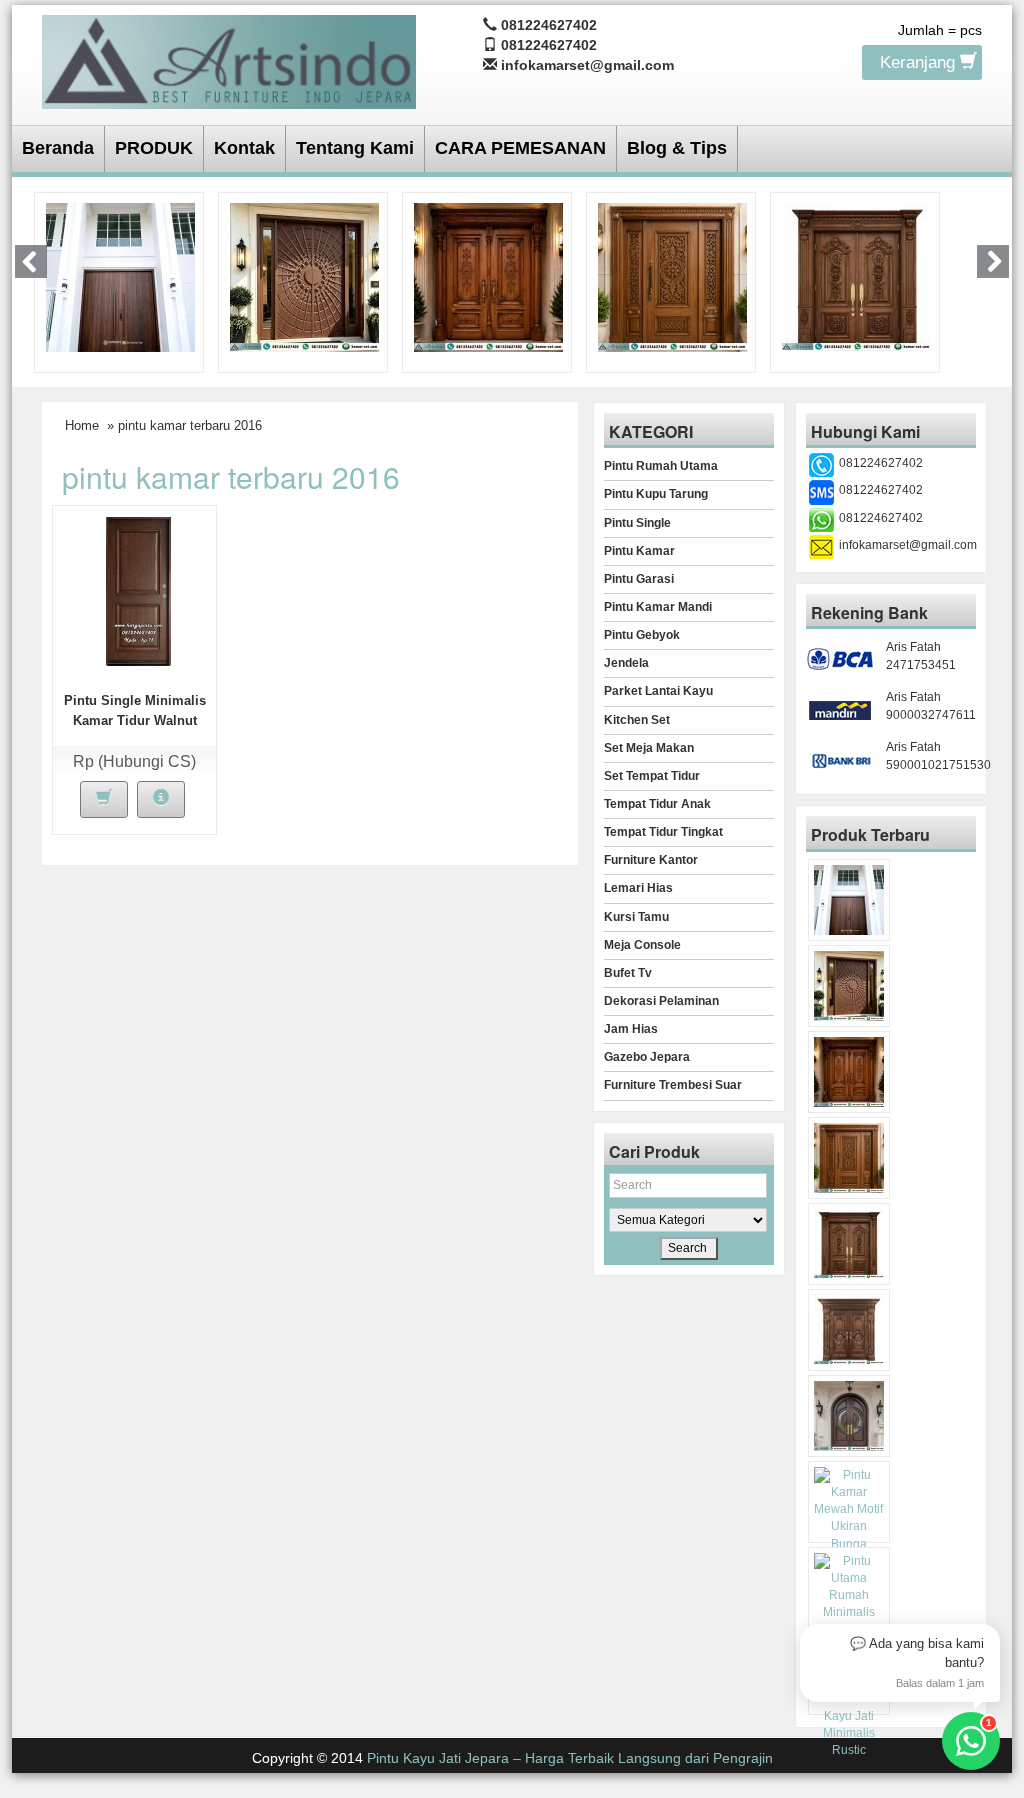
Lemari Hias (638, 888)
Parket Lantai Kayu (658, 691)
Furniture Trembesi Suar (673, 1085)
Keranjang (920, 62)
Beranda (58, 148)
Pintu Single (637, 523)
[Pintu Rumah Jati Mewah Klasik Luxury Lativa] (856, 276)
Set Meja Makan (649, 748)
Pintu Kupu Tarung (656, 494)
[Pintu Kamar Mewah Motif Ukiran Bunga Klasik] (849, 1518)
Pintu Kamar (639, 551)
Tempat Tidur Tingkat (663, 832)
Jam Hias (631, 1029)
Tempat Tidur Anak (657, 804)
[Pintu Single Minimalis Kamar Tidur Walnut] (138, 590)
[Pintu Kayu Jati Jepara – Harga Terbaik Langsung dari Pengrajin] (229, 58)
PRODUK (154, 148)
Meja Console (642, 945)
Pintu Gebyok (642, 635)
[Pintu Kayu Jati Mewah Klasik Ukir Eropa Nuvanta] (849, 1330)
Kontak (244, 148)
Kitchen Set (637, 720)
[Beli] (104, 799)
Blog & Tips (677, 148)
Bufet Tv (628, 973)
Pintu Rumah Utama (661, 466)
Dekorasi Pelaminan (661, 1001)
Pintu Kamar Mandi (658, 607)
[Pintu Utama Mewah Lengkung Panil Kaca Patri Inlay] (849, 1416)
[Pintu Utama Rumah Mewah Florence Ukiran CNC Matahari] (304, 276)
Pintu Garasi (639, 579)
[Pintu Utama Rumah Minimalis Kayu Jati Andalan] (849, 1604)
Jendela (626, 663)
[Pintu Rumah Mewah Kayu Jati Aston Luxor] (488, 276)
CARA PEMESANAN (520, 148)
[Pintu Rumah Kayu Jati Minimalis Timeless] (120, 276)
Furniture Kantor (651, 860)
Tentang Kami (355, 148)
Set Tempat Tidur (652, 776)
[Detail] (161, 799)
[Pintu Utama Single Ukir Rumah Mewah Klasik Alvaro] (672, 276)
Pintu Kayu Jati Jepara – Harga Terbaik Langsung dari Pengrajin (570, 1758)
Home (82, 425)
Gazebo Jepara (647, 1057)
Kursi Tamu (636, 917)
